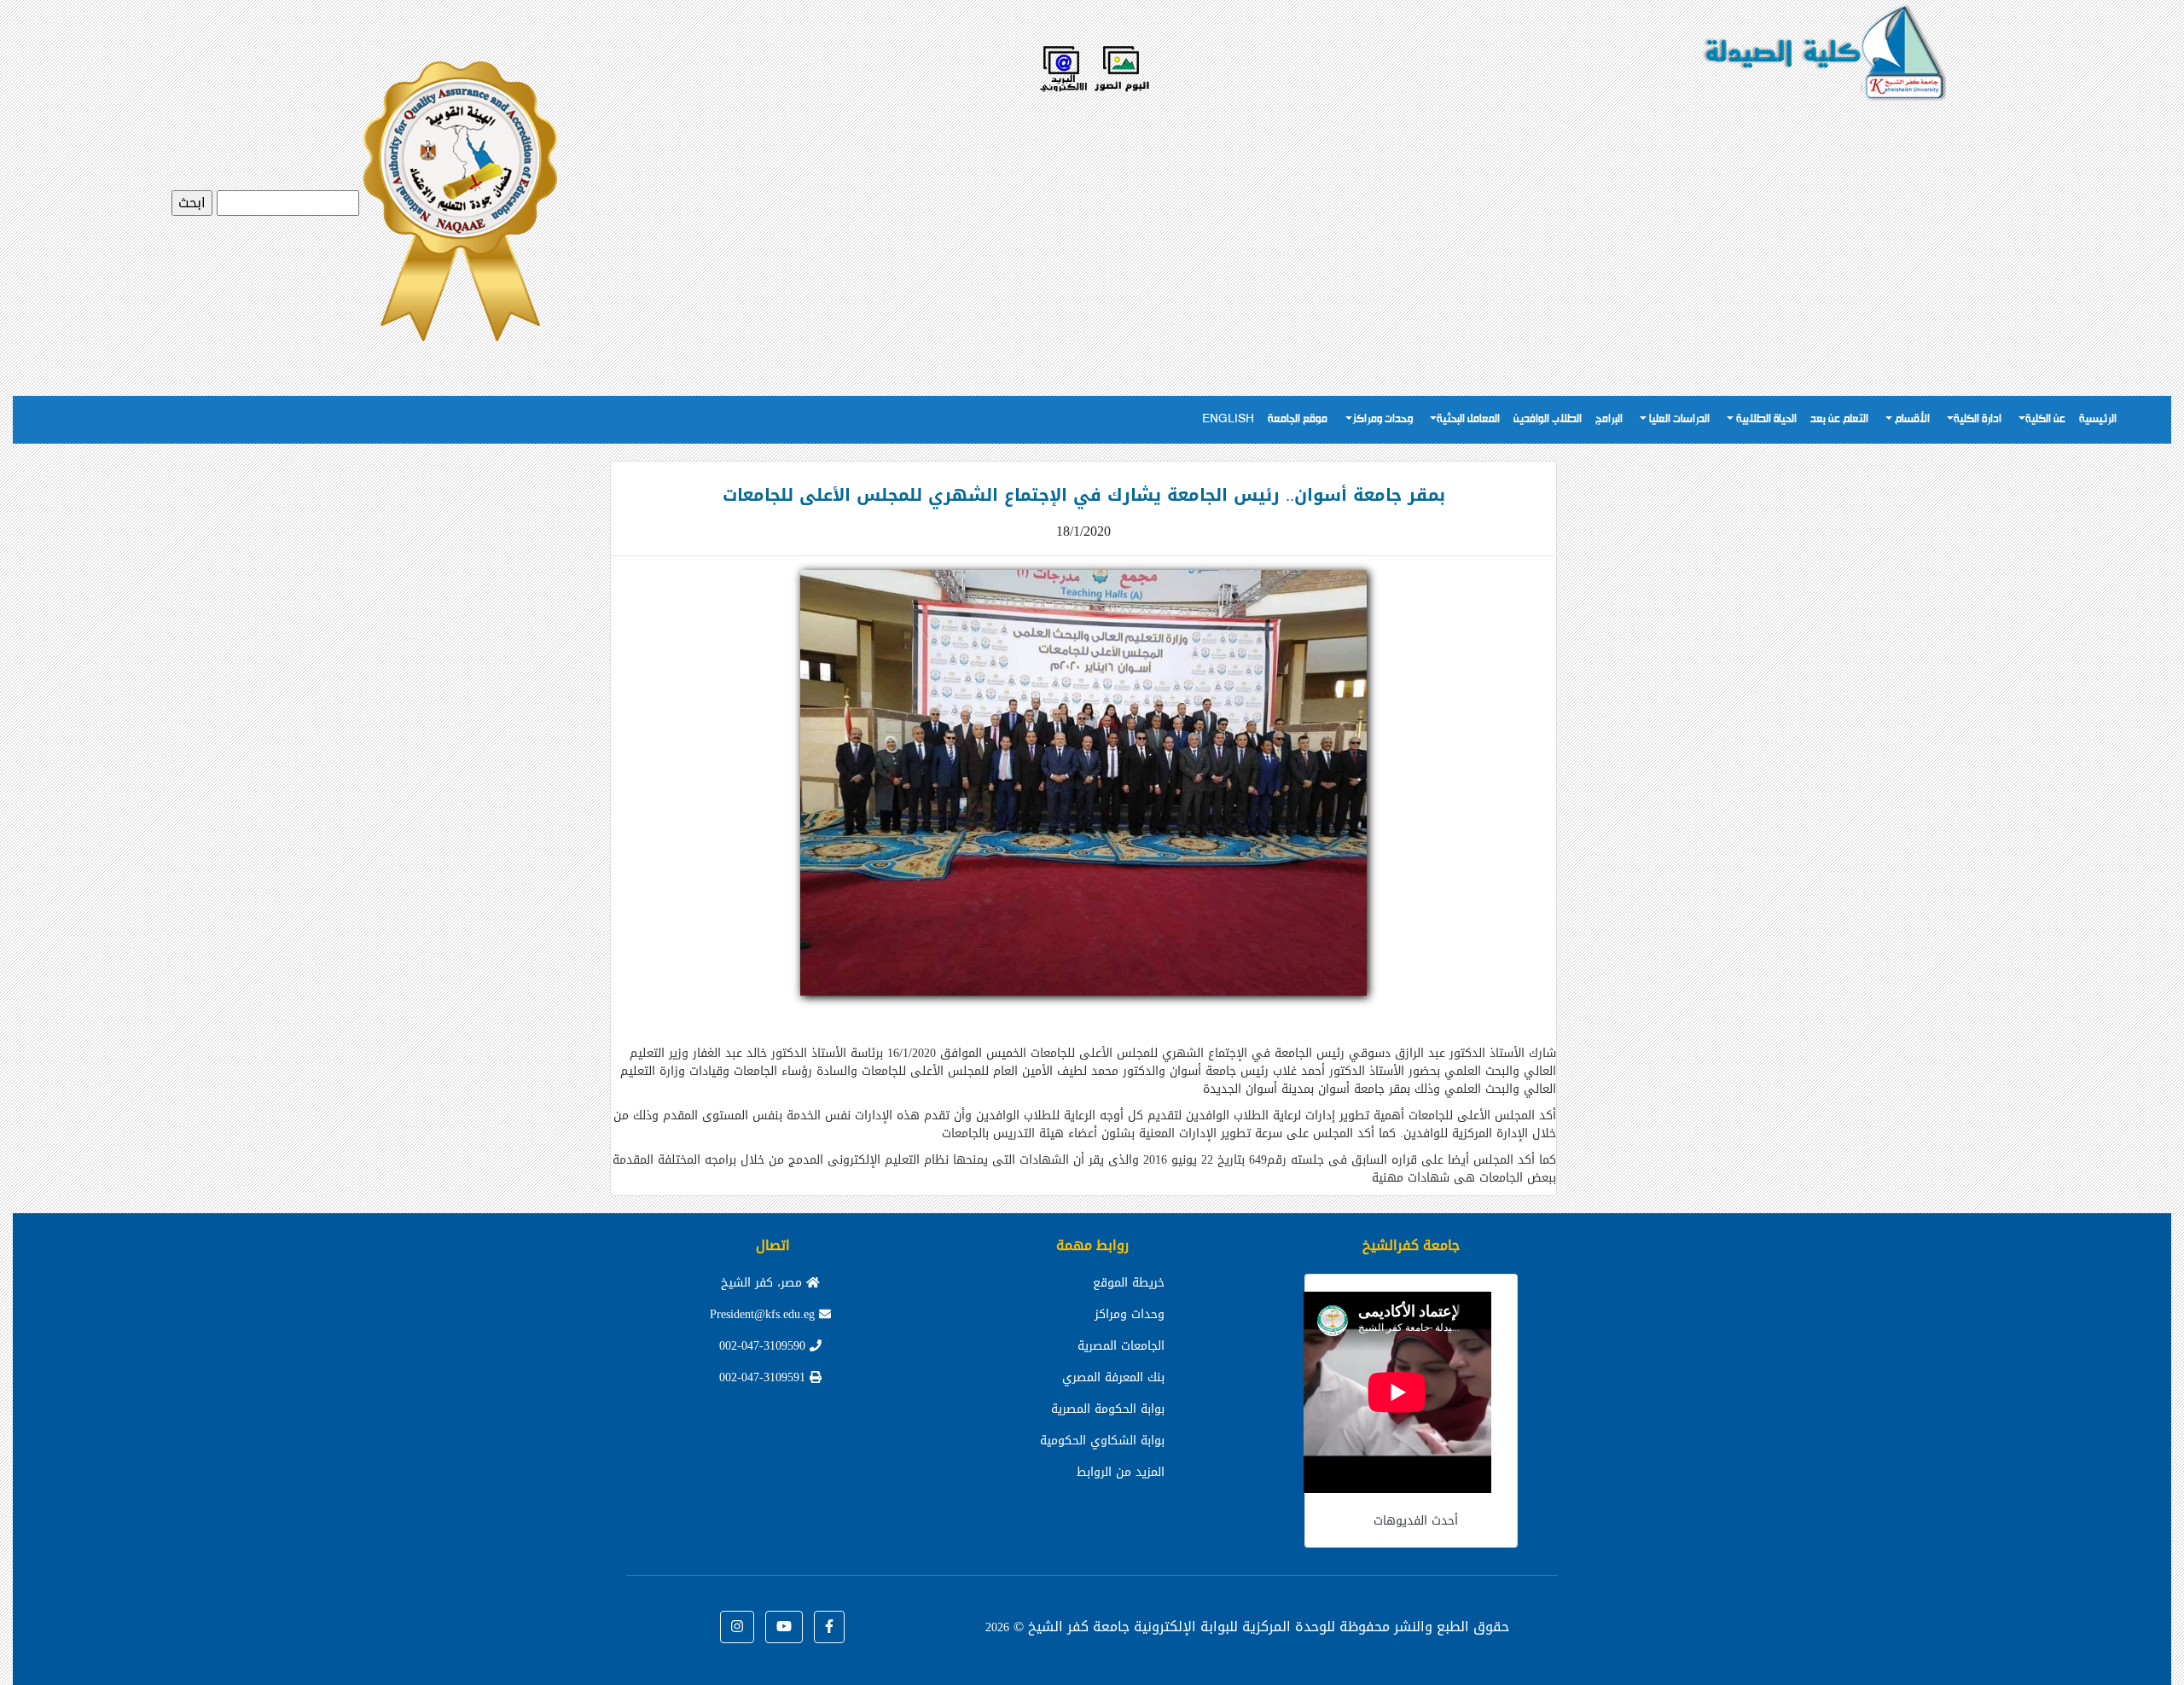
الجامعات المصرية (1121, 1346)
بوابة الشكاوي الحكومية (1102, 1441)
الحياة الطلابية (1765, 419)
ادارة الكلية (1978, 419)
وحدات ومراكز (1382, 419)
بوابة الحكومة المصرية (1108, 1409)
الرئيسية (2098, 419)
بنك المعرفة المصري (1113, 1377)
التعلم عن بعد (1839, 419)
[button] (829, 1627)
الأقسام (1911, 419)
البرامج (1609, 419)
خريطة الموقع (1129, 1283)
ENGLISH (1228, 419)
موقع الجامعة (1298, 419)
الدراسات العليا (1678, 419)
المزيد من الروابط (1121, 1472)
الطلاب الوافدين (1548, 419)
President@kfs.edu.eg (764, 1314)
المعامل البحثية (1468, 419)
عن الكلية (2045, 419)
